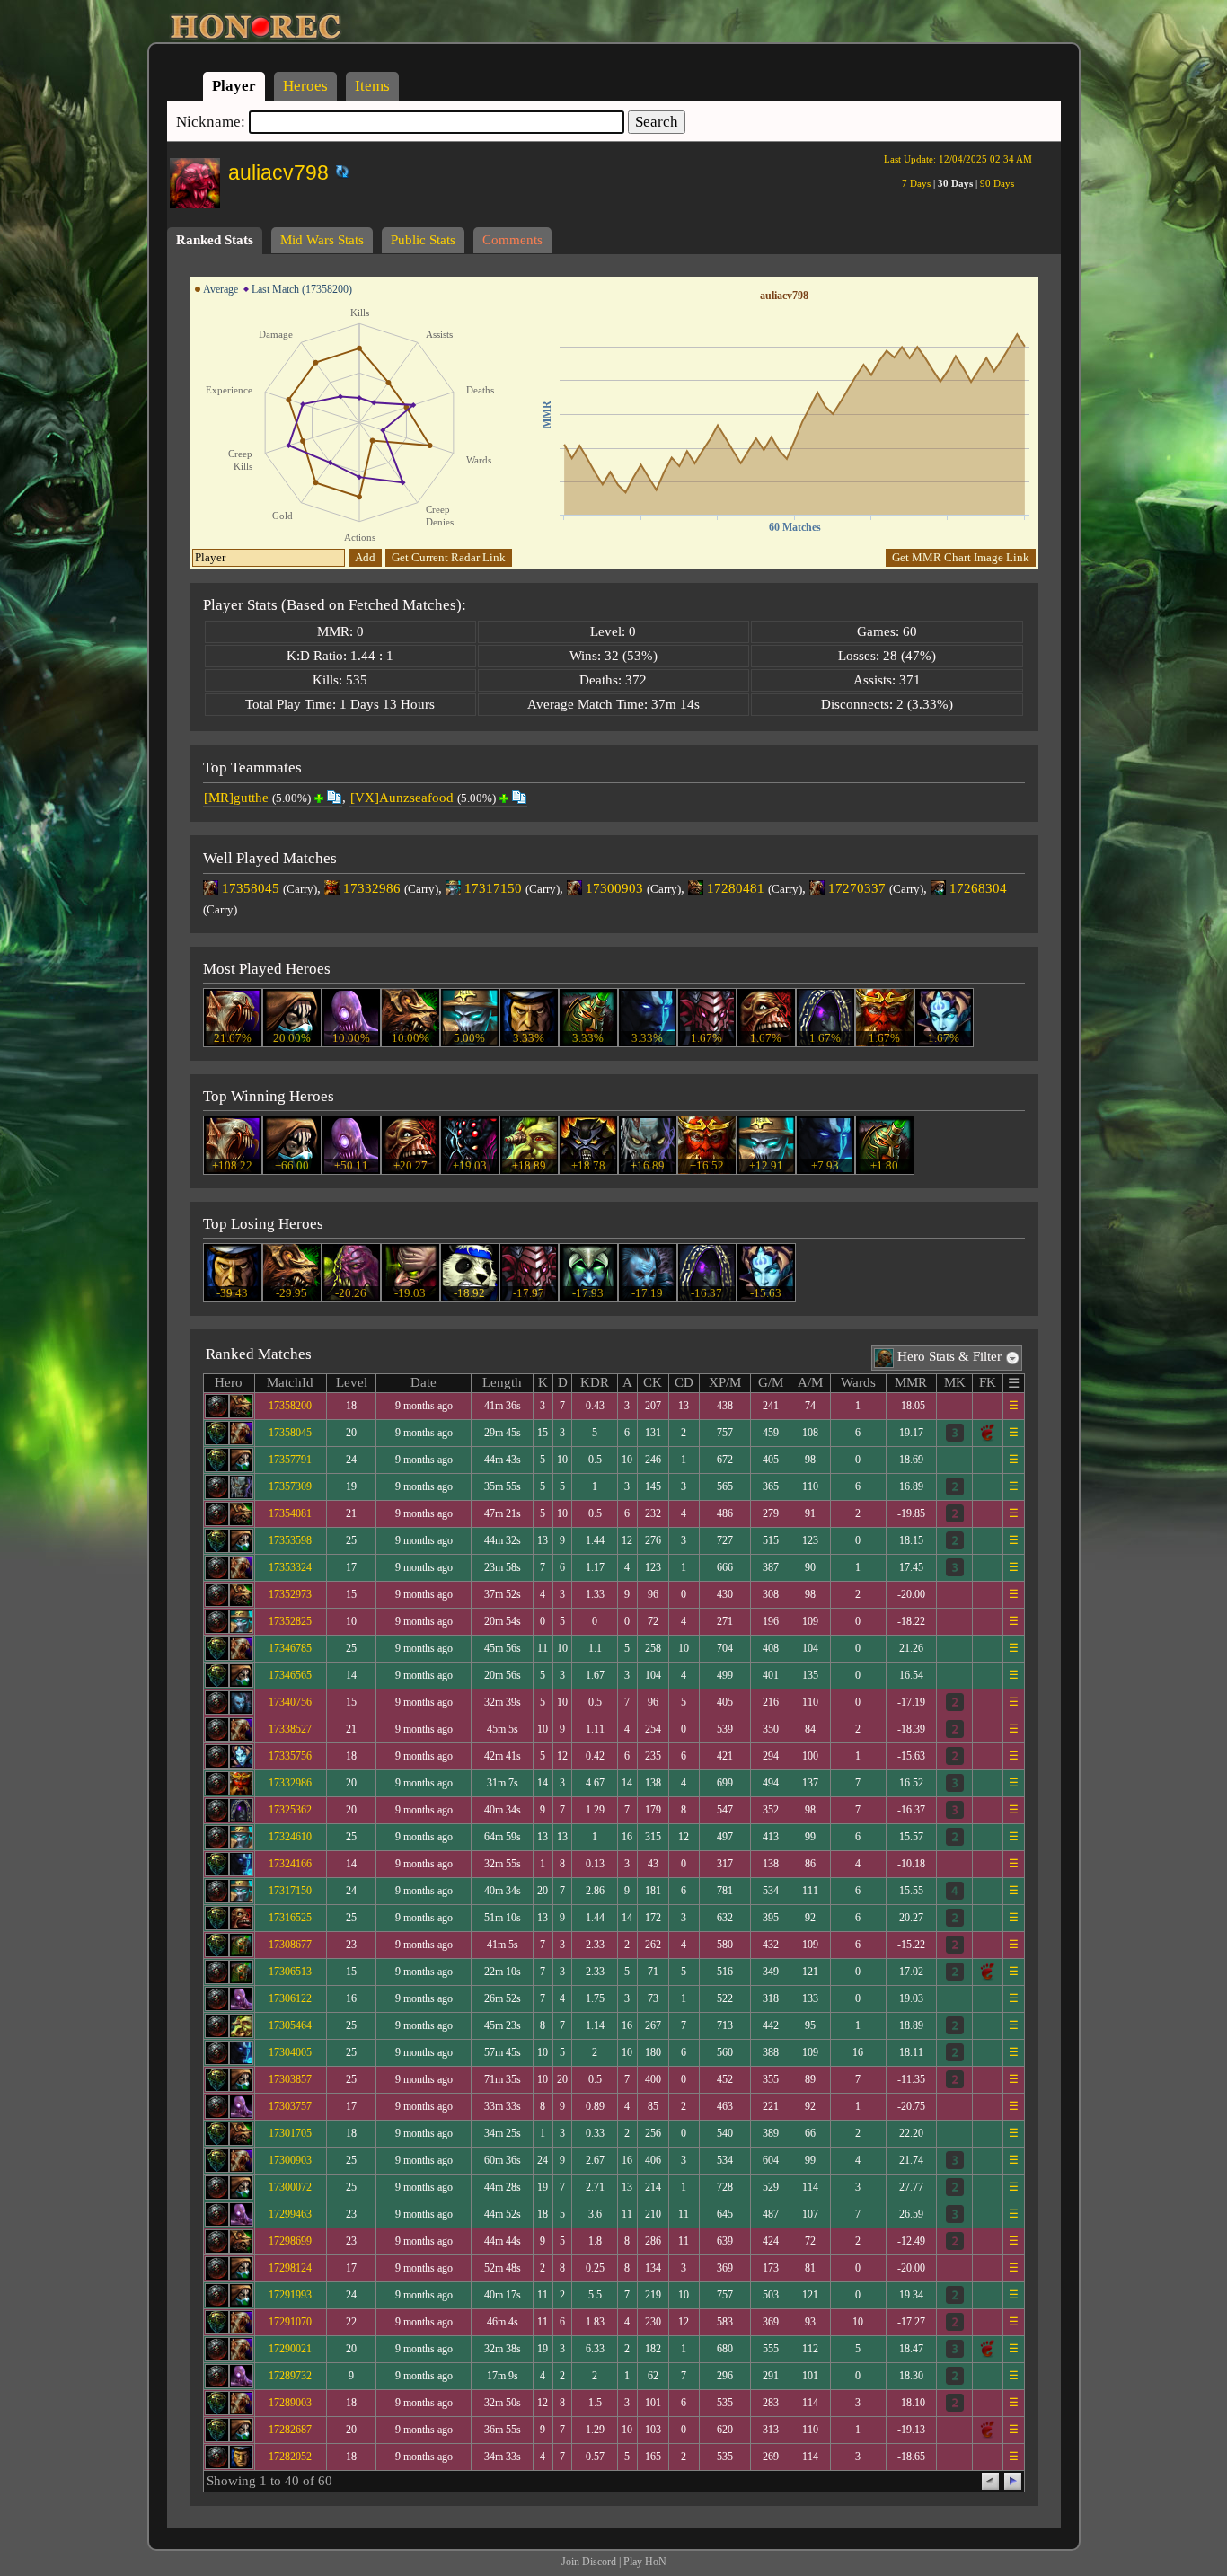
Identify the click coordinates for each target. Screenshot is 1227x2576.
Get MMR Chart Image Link (961, 557)
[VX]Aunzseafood (402, 798)
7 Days (916, 183)
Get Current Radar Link (449, 557)
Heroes (305, 86)
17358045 (251, 888)
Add (365, 557)
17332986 (372, 888)
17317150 (493, 888)
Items (372, 86)
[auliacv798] (330, 168)
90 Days (997, 183)
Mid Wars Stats (322, 240)
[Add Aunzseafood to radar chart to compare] (504, 798)
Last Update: (958, 159)
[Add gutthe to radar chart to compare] (319, 798)
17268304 (978, 888)
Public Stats (423, 240)
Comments (512, 240)
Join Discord (589, 2562)
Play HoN (645, 2562)
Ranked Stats (215, 240)
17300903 (614, 888)
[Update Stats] (340, 172)
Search (657, 122)
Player (234, 86)
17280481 (736, 888)
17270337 (857, 888)
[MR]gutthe (236, 798)
